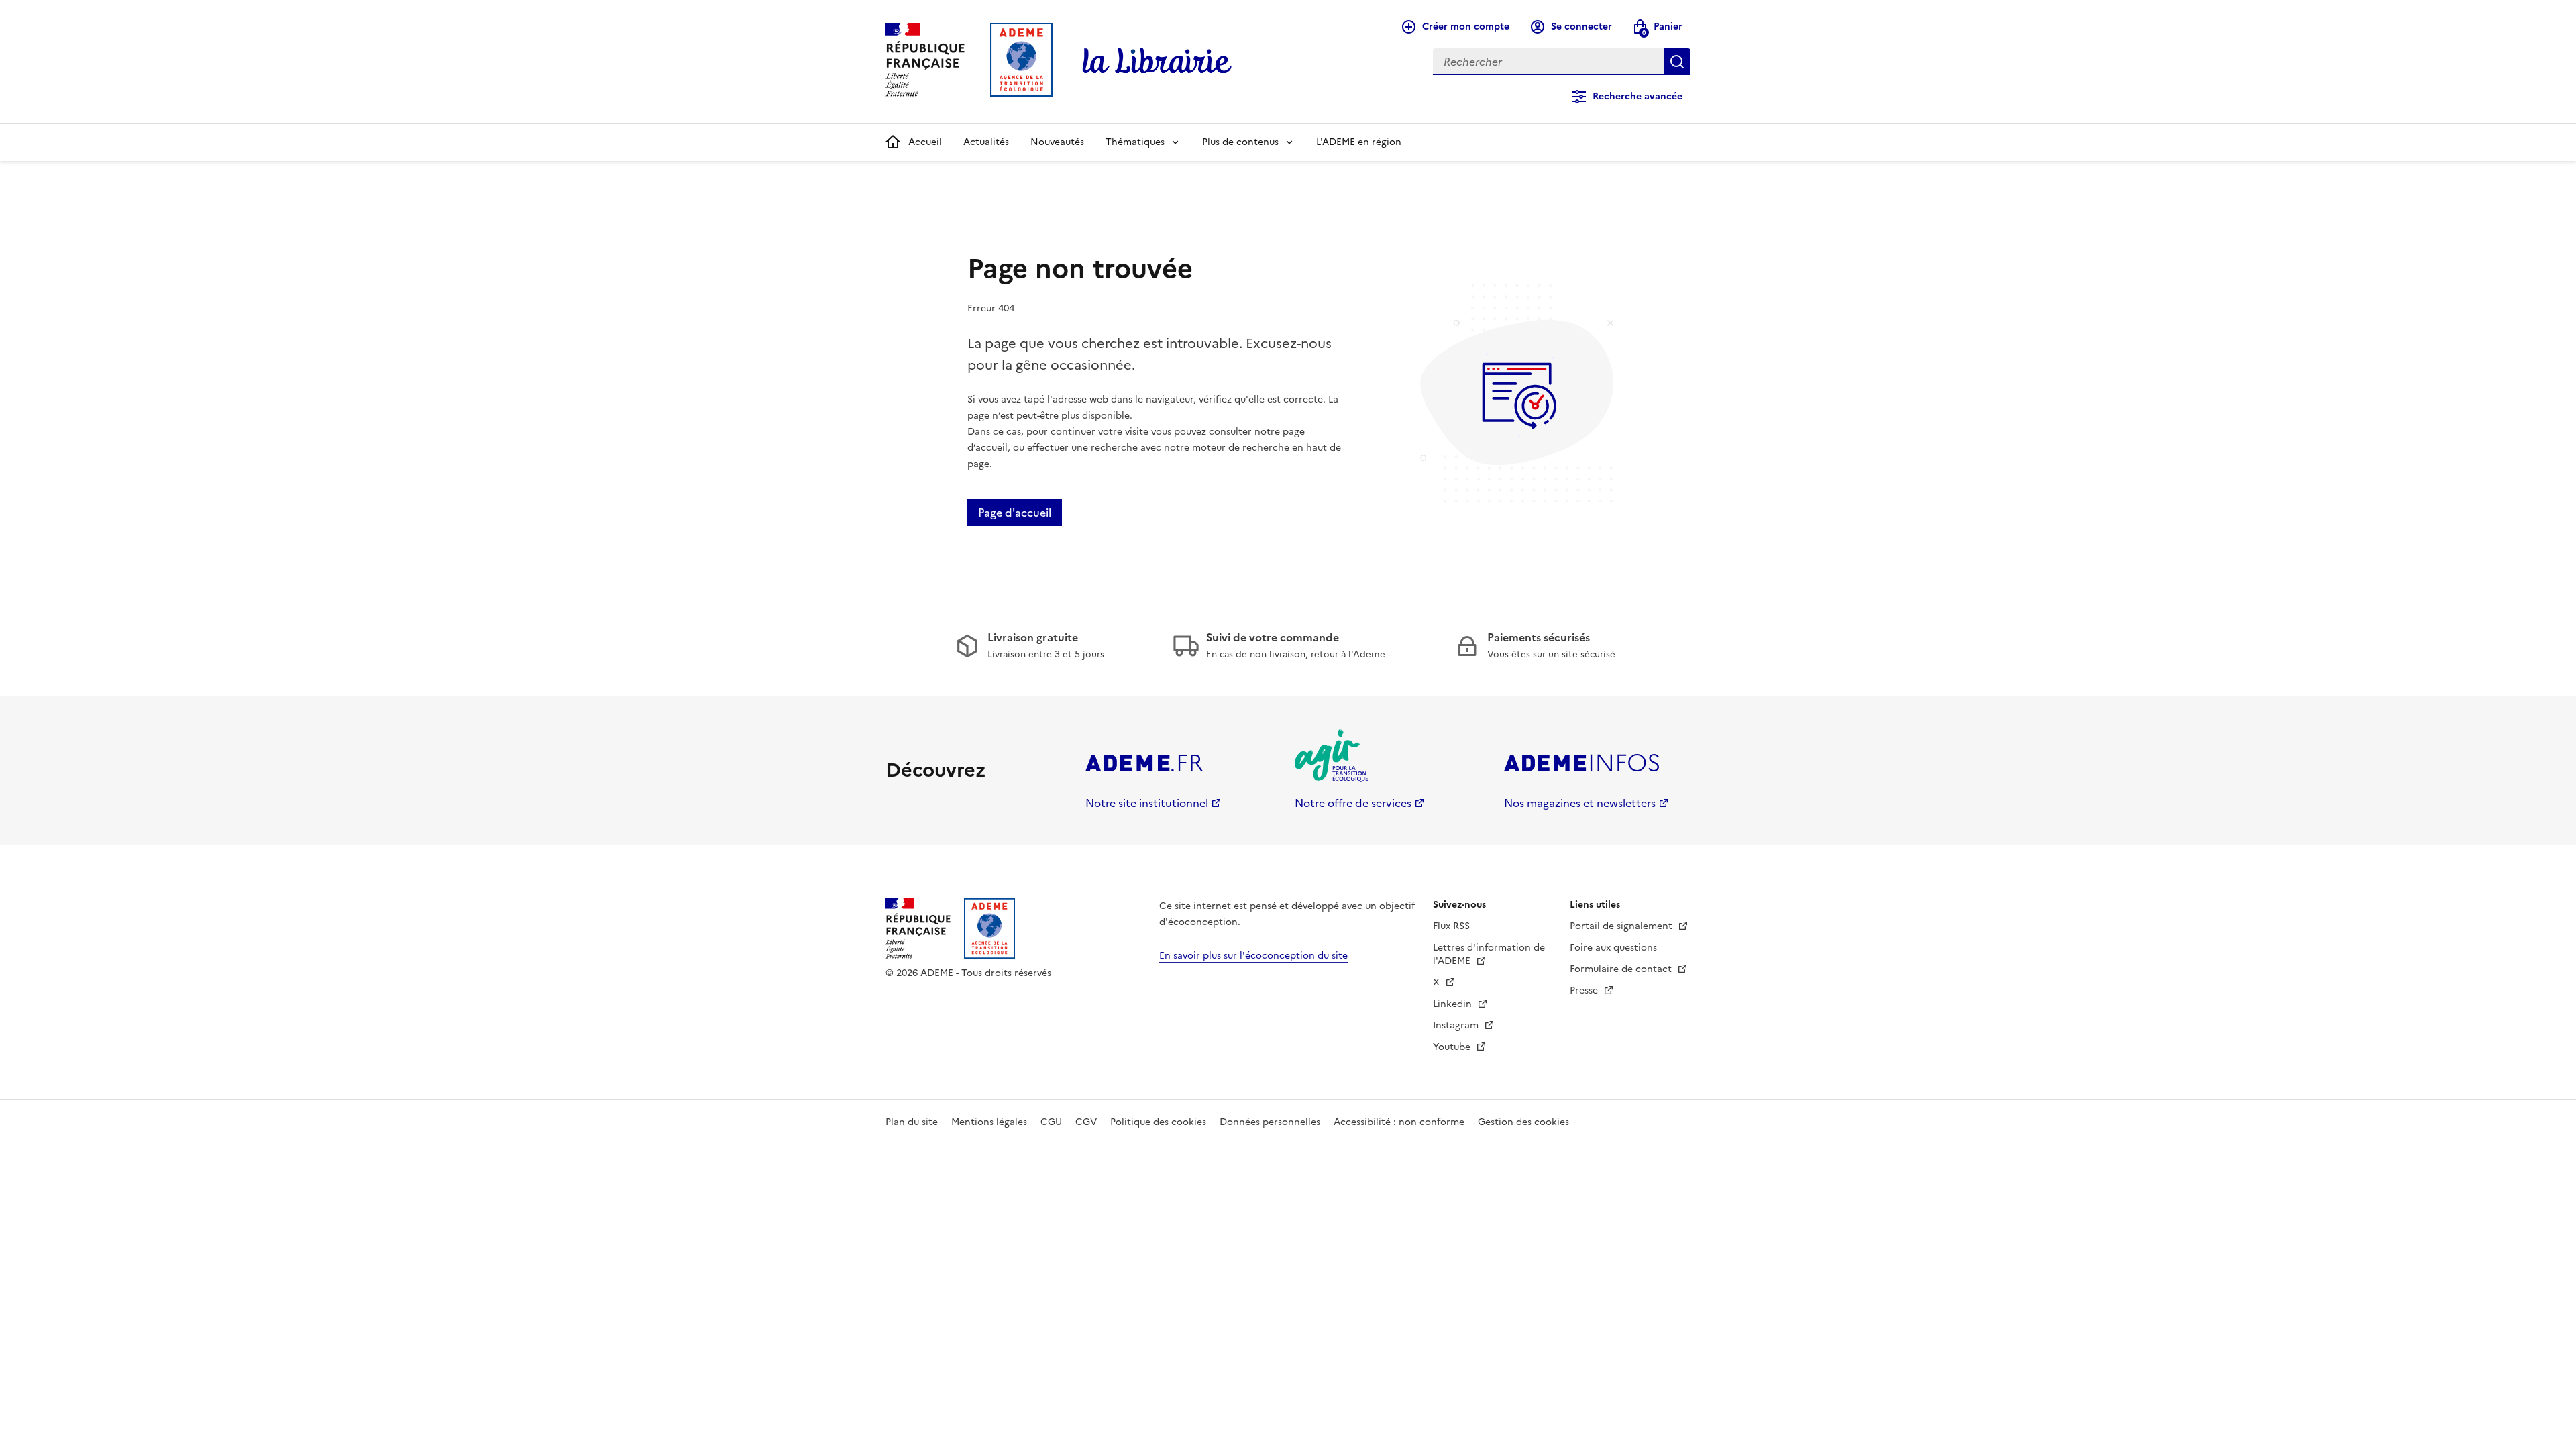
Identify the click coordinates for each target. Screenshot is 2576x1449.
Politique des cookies (1158, 1122)
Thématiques (1135, 142)
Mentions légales (989, 1122)
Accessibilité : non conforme (1399, 1122)
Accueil (925, 142)
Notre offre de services (1353, 803)
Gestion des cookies (1523, 1122)
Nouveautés (1057, 142)
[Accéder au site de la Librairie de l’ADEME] (1157, 62)
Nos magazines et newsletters (1580, 803)
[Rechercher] (1677, 62)
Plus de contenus (1240, 142)
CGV (1086, 1122)
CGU (1051, 1122)
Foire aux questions (1613, 948)
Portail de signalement (1622, 926)
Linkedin (1454, 1004)
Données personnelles (1270, 1122)
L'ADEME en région (1359, 142)
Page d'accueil (1015, 513)
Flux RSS (1451, 926)
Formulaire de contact (1622, 969)
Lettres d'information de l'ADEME (1489, 954)
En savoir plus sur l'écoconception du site (1253, 956)
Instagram (1457, 1025)
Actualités (986, 142)
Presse (1585, 990)
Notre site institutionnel (1147, 803)
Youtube (1453, 1047)
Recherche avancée (1638, 96)
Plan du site (912, 1122)
